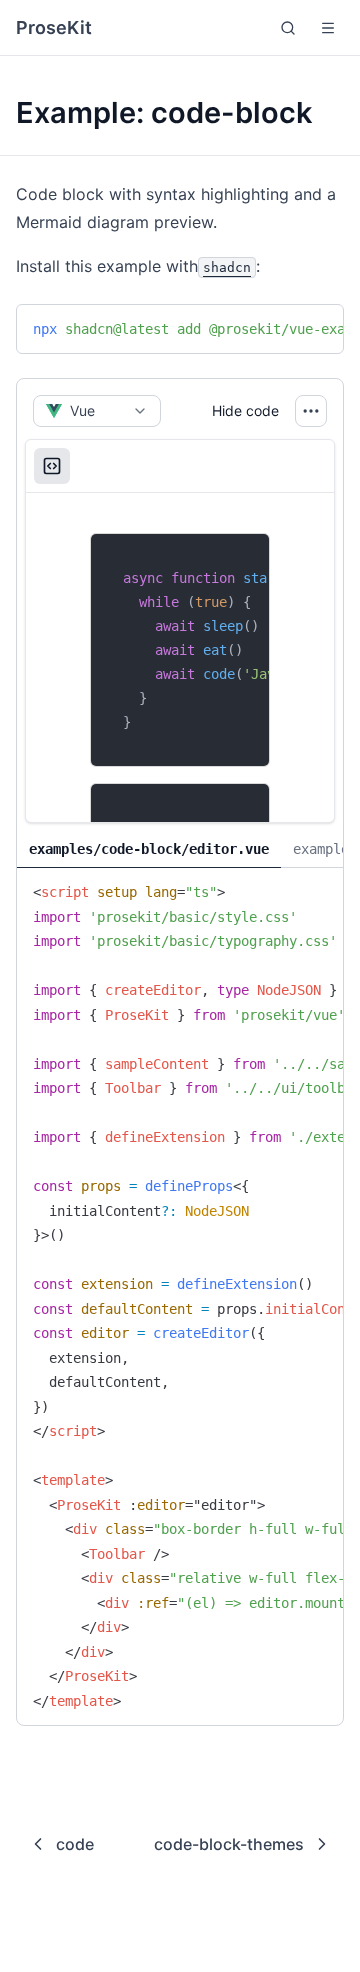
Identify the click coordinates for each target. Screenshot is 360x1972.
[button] (328, 28)
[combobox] (97, 411)
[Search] (288, 28)
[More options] (311, 411)
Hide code (245, 410)
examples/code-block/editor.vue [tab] (149, 849)
